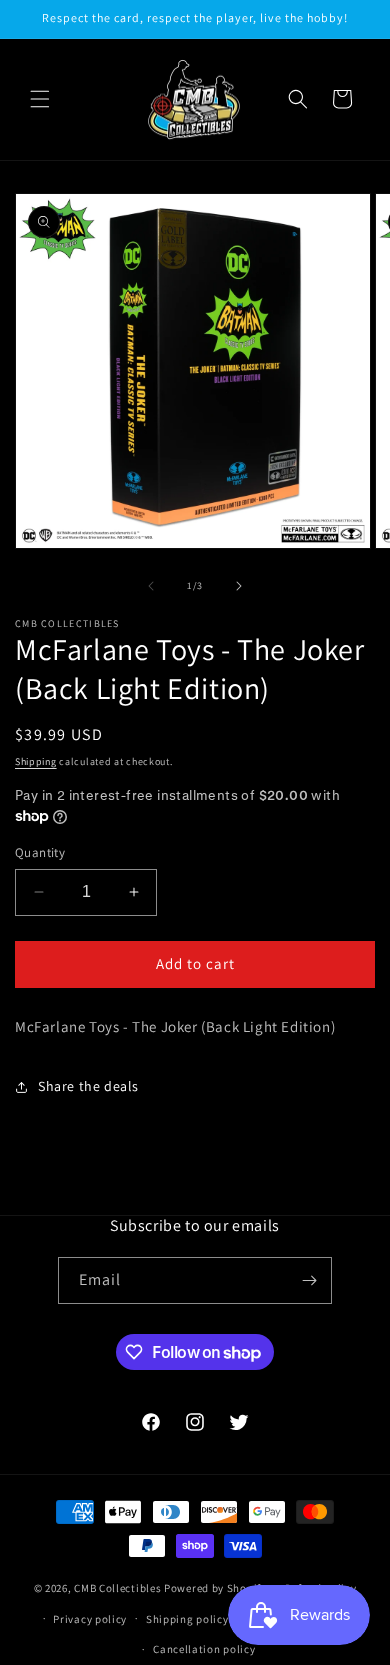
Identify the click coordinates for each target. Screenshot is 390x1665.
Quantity (40, 852)
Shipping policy (187, 1619)
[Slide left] (151, 586)
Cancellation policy (204, 1649)
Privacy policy (90, 1619)
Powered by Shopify (215, 1588)
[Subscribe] (309, 1280)
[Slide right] (239, 586)
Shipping (36, 761)
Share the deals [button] (88, 1086)
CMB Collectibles (119, 1588)
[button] (40, 99)
